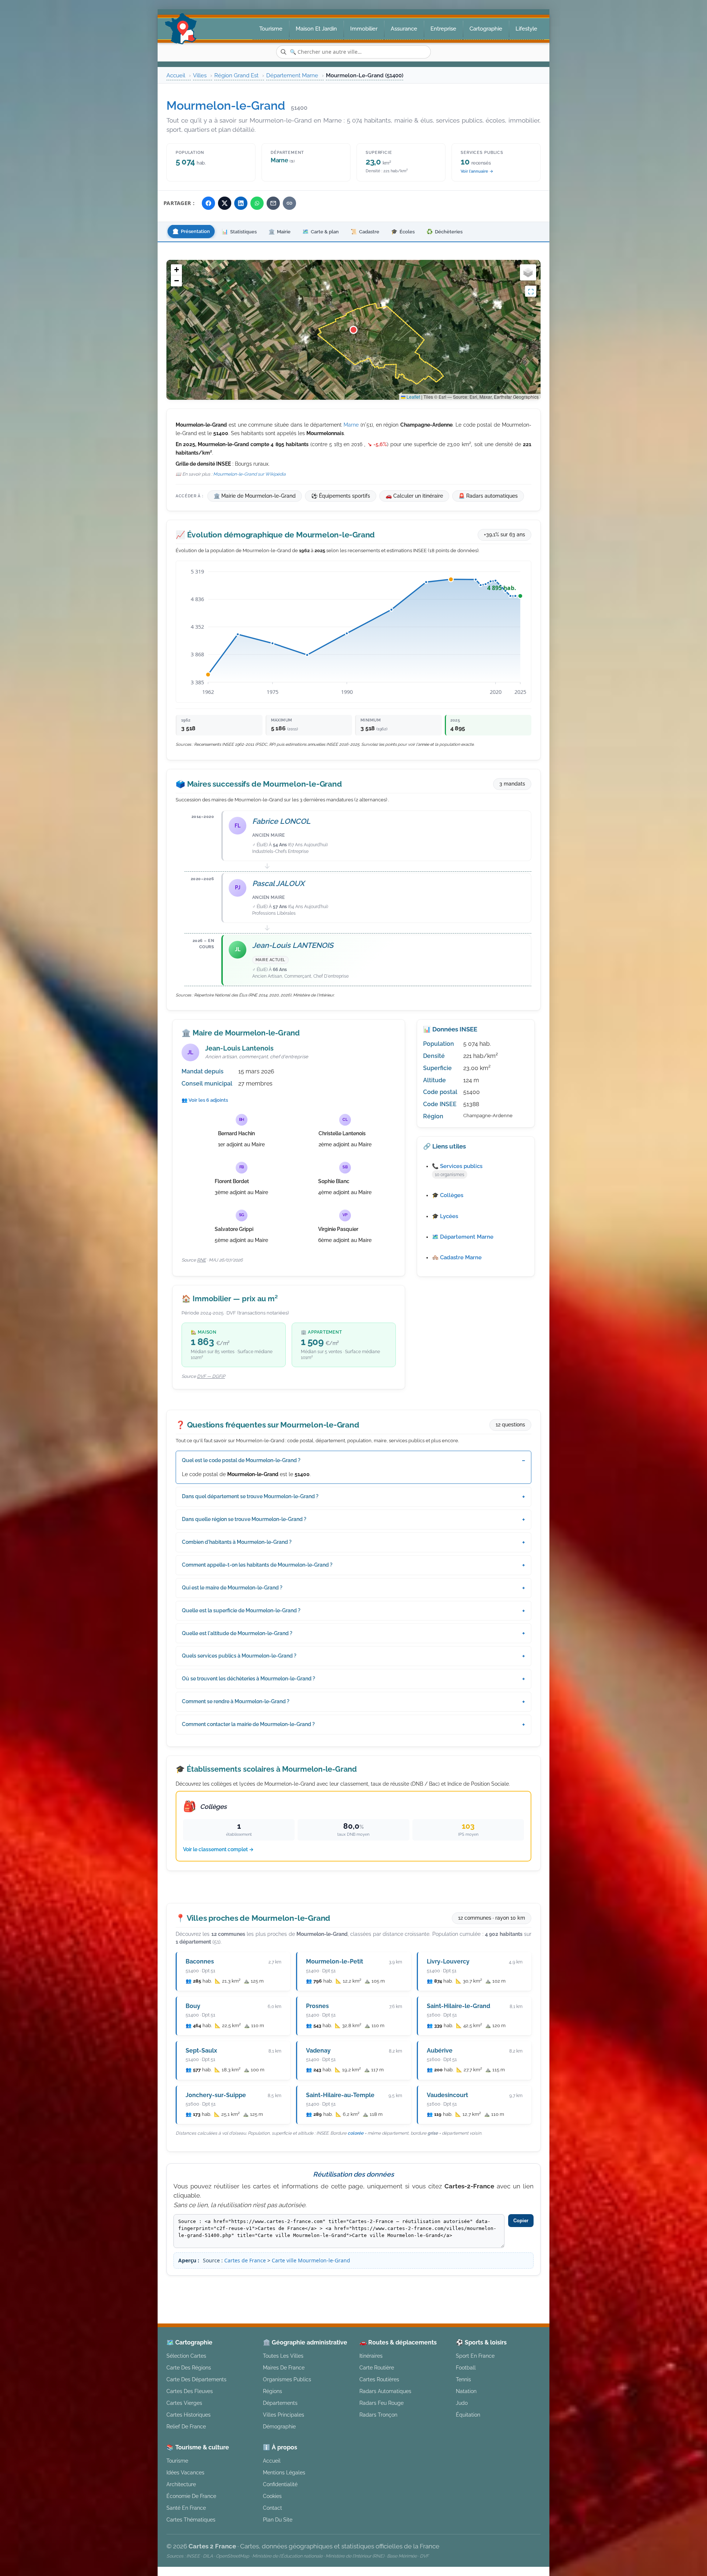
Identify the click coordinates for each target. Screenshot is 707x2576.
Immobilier (364, 29)
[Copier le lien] (289, 203)
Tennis (463, 2379)
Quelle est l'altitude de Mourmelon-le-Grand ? (237, 1633)
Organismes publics (287, 2379)
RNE (201, 1260)
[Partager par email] (273, 203)
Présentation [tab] (191, 232)
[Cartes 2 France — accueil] (181, 29)
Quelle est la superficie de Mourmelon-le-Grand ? (241, 1610)
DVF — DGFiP (211, 1376)
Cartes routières (379, 2379)
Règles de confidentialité (483, 2288)
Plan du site (278, 2519)
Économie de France (191, 2496)
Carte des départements (196, 2379)
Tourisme (271, 29)
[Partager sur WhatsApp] (257, 203)
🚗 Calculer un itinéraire (414, 496)
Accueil (176, 75)
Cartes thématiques (191, 2519)
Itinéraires (371, 2356)
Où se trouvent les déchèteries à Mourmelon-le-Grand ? (249, 1679)
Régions (272, 2391)
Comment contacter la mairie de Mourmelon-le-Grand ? (248, 1724)
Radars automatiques (385, 2391)
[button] (353, 330)
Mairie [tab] (279, 232)
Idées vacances (185, 2472)
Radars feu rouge (381, 2403)
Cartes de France (245, 2260)
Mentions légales (416, 2288)
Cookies (272, 2496)
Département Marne (292, 75)
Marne (351, 425)
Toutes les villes (283, 2356)
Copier (521, 2221)
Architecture (181, 2484)
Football (466, 2367)
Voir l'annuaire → (477, 171)
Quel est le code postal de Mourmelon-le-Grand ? (241, 1460)
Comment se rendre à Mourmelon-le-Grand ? (236, 1701)
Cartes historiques (189, 2415)
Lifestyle (526, 29)
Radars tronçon (378, 2415)
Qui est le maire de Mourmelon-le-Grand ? (232, 1588)
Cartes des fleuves (190, 2391)
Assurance (404, 29)
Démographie (279, 2426)
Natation (466, 2391)
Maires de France (284, 2367)
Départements (280, 2403)
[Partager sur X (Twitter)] (225, 203)
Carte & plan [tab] (321, 232)
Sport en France (475, 2356)
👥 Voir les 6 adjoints (205, 1100)
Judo (462, 2403)
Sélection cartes (186, 2356)
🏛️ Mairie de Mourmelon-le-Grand (255, 496)
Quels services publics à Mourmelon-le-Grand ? (239, 1656)
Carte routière (377, 2367)
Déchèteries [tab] (444, 232)
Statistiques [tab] (239, 232)
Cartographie (486, 29)
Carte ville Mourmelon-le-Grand (311, 2260)
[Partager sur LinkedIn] (241, 203)
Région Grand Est (236, 75)
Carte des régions (189, 2367)
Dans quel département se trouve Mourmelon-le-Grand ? (250, 1496)
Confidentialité (280, 2484)
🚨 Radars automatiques (488, 496)
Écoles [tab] (403, 232)
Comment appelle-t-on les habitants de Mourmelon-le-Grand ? (257, 1565)
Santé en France (186, 2508)
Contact (272, 2508)
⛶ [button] (531, 291)
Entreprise (443, 29)
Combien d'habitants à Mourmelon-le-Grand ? (237, 1542)
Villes (200, 75)
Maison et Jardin (316, 29)
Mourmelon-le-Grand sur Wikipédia (249, 474)
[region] (353, 330)
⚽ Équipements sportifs (341, 496)
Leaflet (413, 397)
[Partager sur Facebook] (208, 203)
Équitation (468, 2415)
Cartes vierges (184, 2403)
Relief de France (186, 2426)
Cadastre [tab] (365, 232)
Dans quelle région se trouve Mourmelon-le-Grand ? (244, 1519)
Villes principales (284, 2415)
